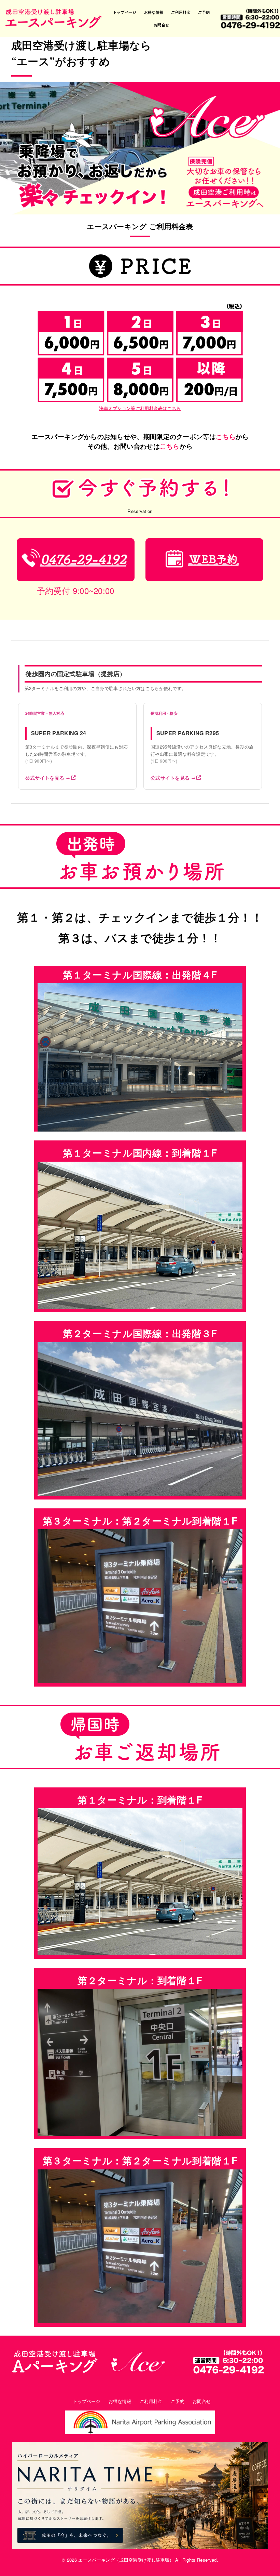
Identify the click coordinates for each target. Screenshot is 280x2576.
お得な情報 (154, 12)
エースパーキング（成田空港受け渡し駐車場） (126, 2560)
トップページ (125, 12)
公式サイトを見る (48, 778)
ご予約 (204, 12)
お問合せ (162, 25)
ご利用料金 (181, 12)
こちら (226, 437)
